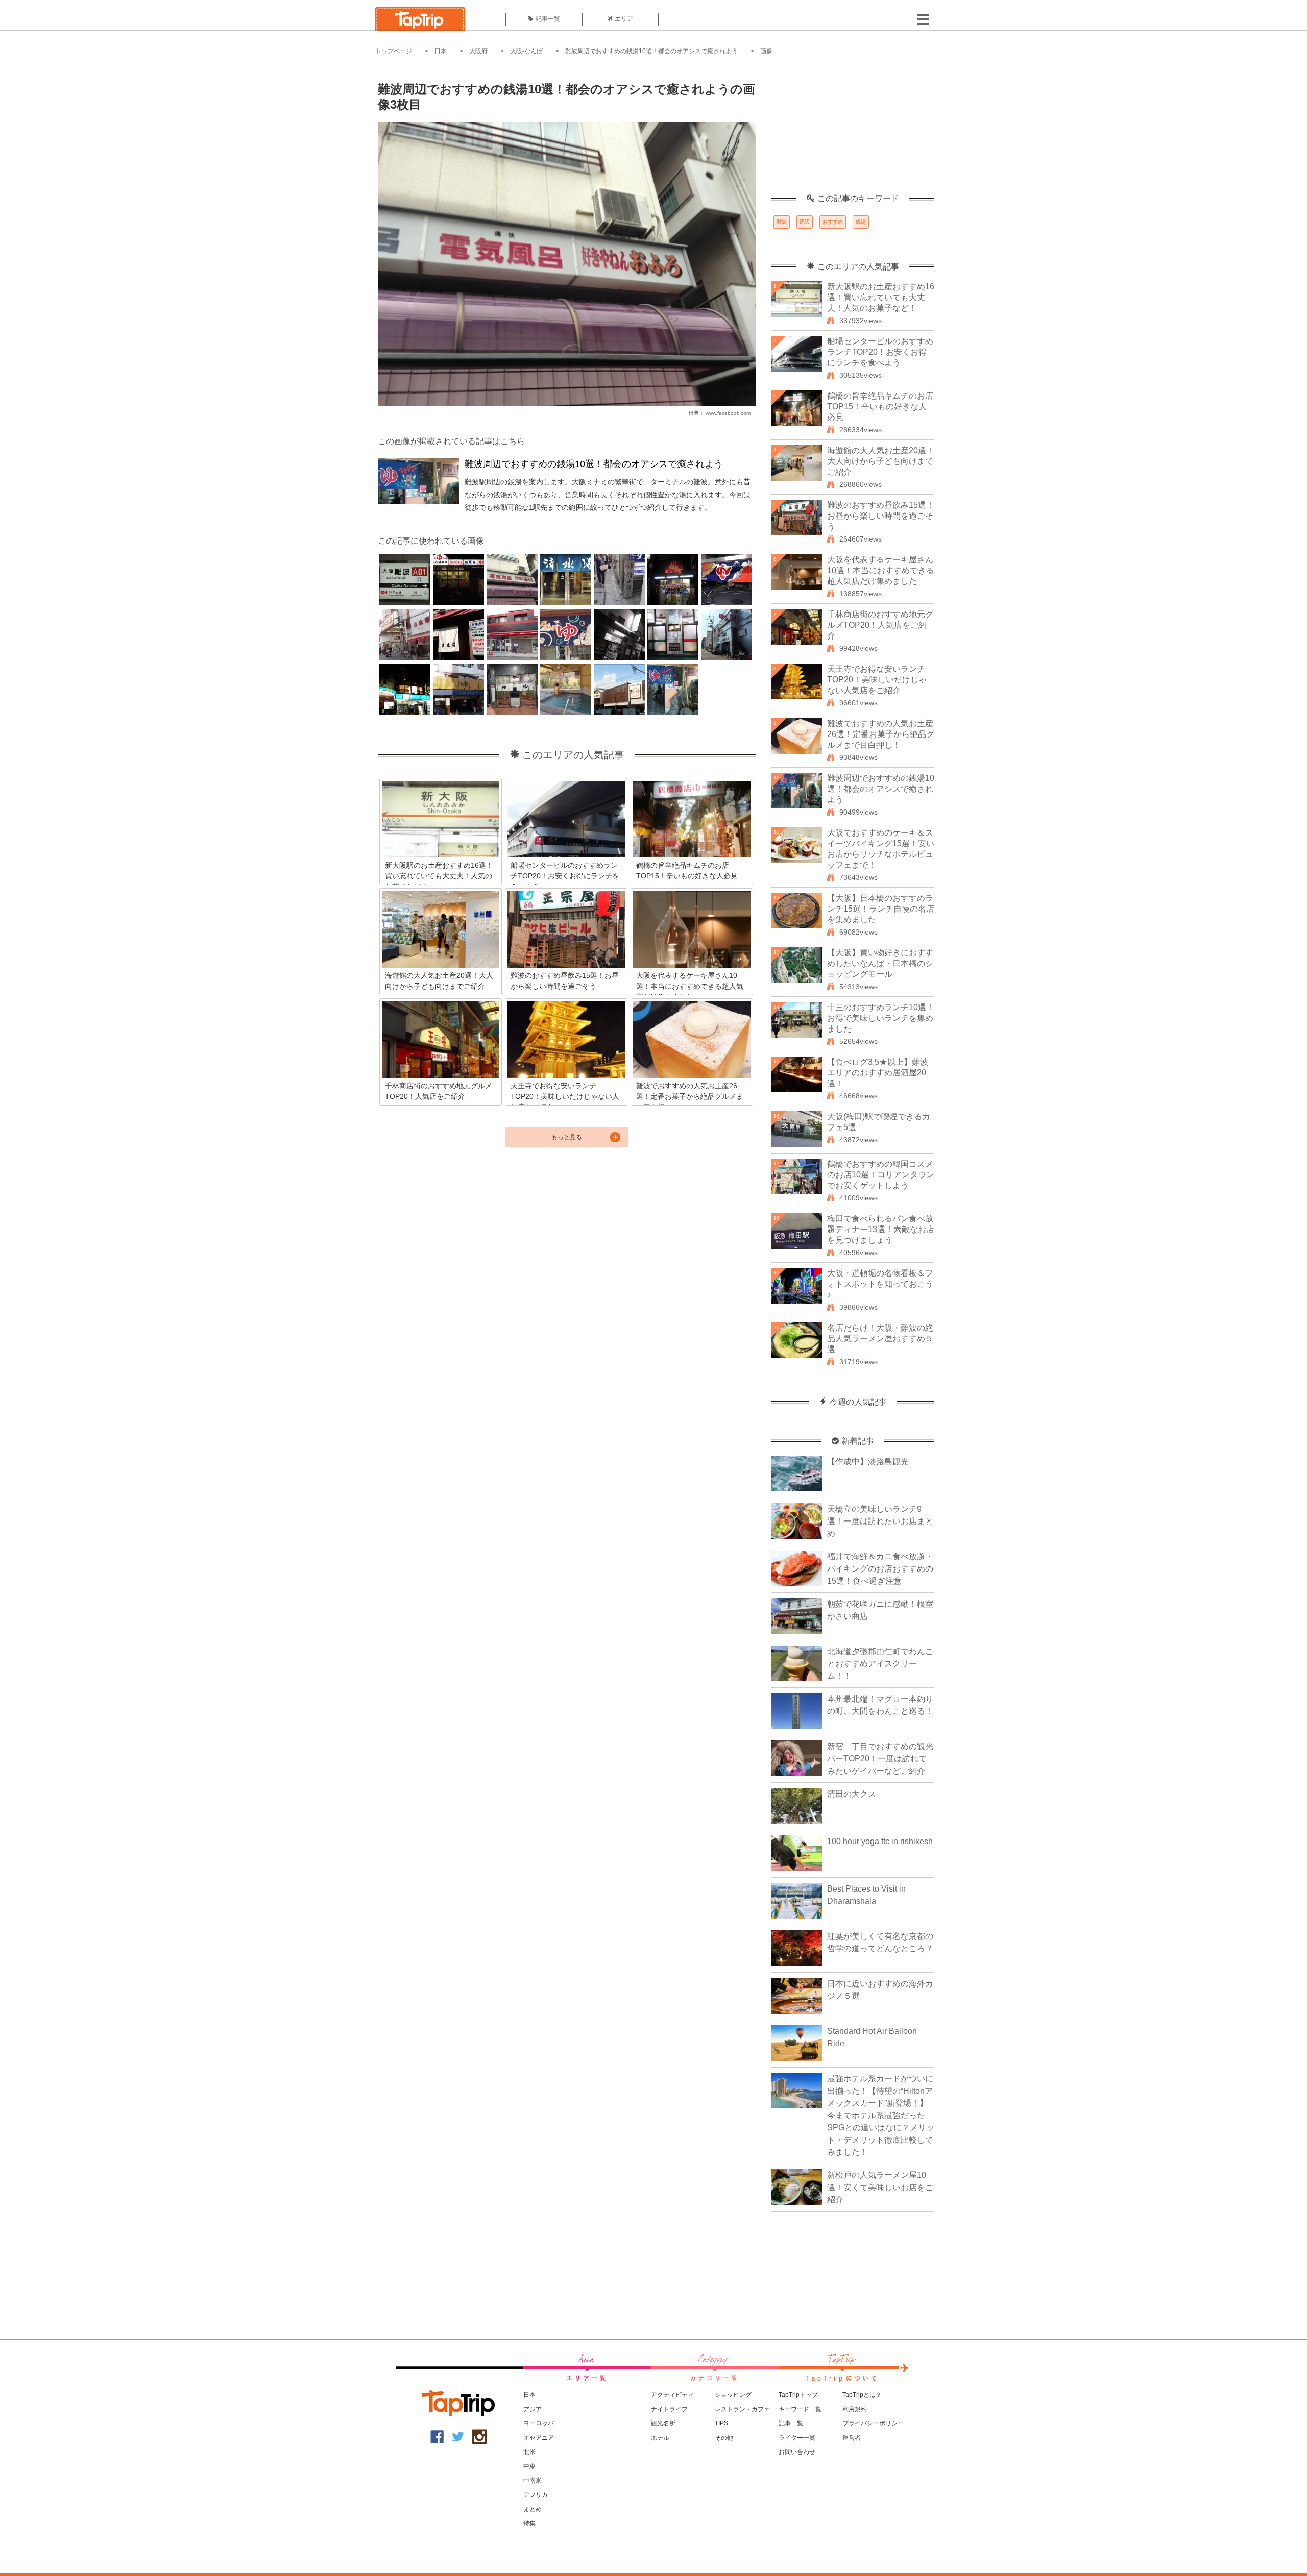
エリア (624, 19)
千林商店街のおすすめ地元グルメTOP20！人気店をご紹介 (880, 625)
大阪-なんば (526, 51)
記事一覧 (548, 19)
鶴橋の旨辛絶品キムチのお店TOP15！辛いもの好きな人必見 (880, 407)
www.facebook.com (728, 413)
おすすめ (833, 222)
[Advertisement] (853, 130)
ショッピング (733, 2395)
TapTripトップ (798, 2395)
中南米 (533, 2481)
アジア (533, 2409)
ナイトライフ (669, 2409)
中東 (529, 2466)
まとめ (533, 2509)
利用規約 (855, 2409)
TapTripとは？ (862, 2395)
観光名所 (663, 2423)
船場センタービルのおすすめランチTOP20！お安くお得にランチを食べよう (880, 352)
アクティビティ (672, 2395)
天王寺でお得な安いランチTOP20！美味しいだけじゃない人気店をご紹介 (877, 680)
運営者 (852, 2438)
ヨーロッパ (539, 2423)
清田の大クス (852, 1794)
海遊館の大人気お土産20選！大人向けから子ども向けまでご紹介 (881, 461)
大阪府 (478, 51)
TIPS (721, 2423)
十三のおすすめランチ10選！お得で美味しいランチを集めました (881, 1018)
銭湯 (861, 222)
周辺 (805, 222)
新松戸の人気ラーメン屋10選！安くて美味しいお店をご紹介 (880, 2187)
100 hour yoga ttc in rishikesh (880, 1841)
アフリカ (536, 2495)
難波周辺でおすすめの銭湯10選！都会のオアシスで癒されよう (651, 51)
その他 (724, 2438)
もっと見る (567, 1137)
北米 (529, 2452)
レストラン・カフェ (742, 2409)
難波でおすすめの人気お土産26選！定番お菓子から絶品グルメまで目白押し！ (881, 734)
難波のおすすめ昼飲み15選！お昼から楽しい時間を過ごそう (881, 516)
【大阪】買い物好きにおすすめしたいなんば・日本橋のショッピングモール (880, 963)
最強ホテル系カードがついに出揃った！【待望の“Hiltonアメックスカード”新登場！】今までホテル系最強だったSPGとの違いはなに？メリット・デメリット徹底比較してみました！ (881, 2115)
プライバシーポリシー (873, 2423)
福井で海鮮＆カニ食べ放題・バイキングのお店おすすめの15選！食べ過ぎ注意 (880, 1569)
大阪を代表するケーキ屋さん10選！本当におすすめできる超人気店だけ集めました (881, 570)
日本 (441, 51)
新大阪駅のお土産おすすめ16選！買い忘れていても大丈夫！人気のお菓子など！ (881, 297)
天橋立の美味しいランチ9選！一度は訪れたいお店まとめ (880, 1521)
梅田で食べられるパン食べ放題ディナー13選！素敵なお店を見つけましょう (881, 1229)
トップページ (394, 51)
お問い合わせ (797, 2452)
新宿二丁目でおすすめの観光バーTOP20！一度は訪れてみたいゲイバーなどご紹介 (880, 1759)
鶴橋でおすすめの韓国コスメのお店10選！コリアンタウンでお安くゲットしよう (881, 1175)
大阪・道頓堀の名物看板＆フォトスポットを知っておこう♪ (880, 1284)
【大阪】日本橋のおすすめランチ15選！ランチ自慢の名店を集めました (881, 909)
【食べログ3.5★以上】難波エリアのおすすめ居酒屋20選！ (878, 1073)
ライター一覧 (797, 2438)
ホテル (660, 2438)
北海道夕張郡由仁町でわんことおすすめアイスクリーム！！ (880, 1664)
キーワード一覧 (800, 2409)
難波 (782, 222)
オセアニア (539, 2438)
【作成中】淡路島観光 (868, 1462)
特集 (529, 2523)
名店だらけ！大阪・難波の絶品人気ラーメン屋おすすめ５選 (880, 1339)
